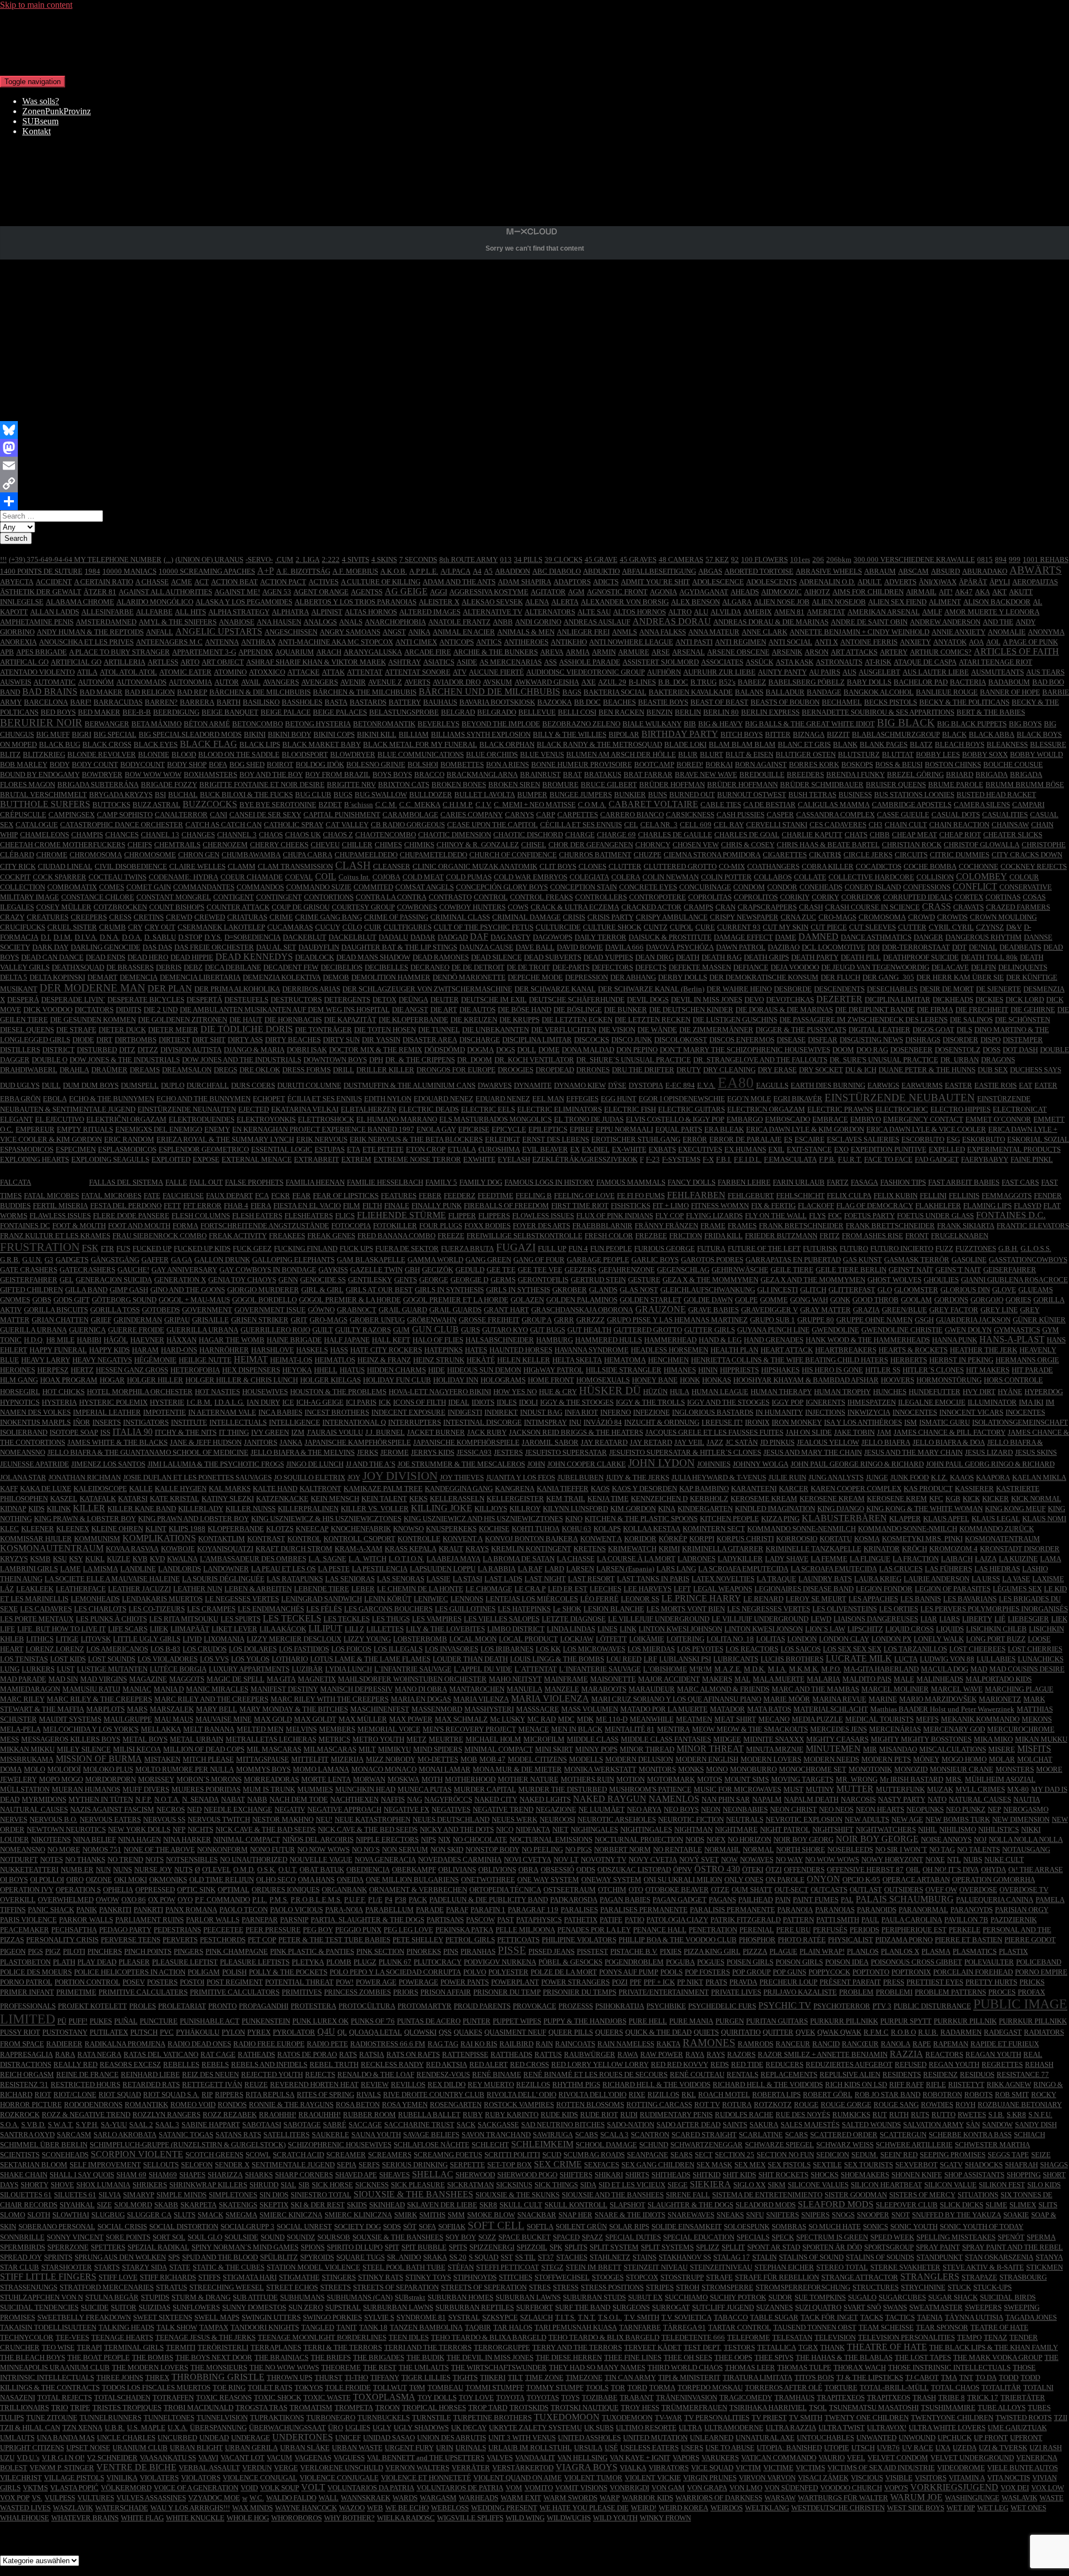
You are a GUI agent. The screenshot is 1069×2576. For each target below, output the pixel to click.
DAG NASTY (511, 937)
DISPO (990, 1040)
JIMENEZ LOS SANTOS (108, 1464)
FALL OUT (206, 1182)
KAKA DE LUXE (46, 1489)
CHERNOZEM (225, 845)
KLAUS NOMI (1044, 1519)
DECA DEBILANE (233, 967)
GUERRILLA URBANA (202, 1330)
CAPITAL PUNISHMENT (342, 815)
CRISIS (574, 917)
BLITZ (10, 754)
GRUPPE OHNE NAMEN (874, 1320)
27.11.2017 (30, 188)
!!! (3, 559)
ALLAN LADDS (55, 612)
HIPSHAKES (780, 1370)
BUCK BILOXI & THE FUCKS (246, 795)
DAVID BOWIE (580, 947)
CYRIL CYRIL (951, 927)
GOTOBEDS (161, 1310)
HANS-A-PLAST (1012, 1339)
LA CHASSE (576, 1559)
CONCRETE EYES (648, 887)
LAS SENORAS (401, 1579)
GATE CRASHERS (29, 1270)
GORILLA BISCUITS (56, 1310)
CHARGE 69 (616, 835)
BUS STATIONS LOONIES (914, 795)
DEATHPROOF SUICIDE (921, 957)
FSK (90, 1248)
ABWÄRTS (1036, 570)
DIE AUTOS (477, 1010)
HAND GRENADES (774, 1340)
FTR (107, 1248)
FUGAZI (516, 1247)
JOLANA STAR (23, 1477)
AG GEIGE (406, 591)
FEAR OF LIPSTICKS (346, 1196)
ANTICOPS (457, 642)
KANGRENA (515, 1489)
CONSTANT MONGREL (174, 897)
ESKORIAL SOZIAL (1038, 1139)
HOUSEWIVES (265, 1392)
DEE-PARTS (571, 967)
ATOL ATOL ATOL (128, 672)
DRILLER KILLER (385, 1070)
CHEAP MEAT (914, 835)
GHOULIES (941, 1280)
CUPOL (681, 927)
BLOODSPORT (305, 754)
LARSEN (580, 1569)
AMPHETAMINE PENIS (37, 622)
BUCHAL (183, 795)
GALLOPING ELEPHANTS (293, 1260)
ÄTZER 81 (100, 592)
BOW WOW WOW (153, 774)
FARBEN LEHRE (744, 1182)
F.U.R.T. (850, 1159)
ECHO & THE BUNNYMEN (112, 1099)
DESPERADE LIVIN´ (73, 999)
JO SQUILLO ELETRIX (310, 1477)
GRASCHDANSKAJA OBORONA (582, 1310)
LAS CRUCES (901, 1569)
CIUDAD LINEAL (65, 866)
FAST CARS (1020, 1182)
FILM (352, 1206)
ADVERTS (900, 582)
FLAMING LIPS (987, 1206)
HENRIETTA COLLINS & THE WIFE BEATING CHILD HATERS (790, 1360)
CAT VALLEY (347, 825)
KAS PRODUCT (928, 1489)
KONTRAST (266, 1539)
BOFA (218, 764)
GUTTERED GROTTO (648, 1330)
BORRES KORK (814, 764)
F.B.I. (724, 1159)
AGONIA (663, 592)
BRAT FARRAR (648, 774)
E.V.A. (706, 1085)
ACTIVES (323, 582)
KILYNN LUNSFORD (575, 1509)
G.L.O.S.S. (1036, 1248)
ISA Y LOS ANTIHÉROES (863, 1422)
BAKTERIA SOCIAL (615, 692)
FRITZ (830, 1236)
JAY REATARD (604, 1442)
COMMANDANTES (204, 887)
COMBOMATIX (72, 887)
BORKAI (719, 764)
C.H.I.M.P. (458, 805)
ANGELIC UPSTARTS (219, 631)
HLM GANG (19, 1380)
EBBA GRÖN (20, 1099)
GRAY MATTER (825, 1310)
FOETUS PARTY (869, 1216)
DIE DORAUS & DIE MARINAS (784, 1010)
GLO (885, 1290)
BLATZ (921, 744)
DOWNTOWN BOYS (335, 1060)
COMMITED (373, 887)
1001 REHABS (1046, 559)
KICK (971, 1499)
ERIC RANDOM (129, 1139)
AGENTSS (367, 592)
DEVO (754, 999)
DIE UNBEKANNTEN (496, 1030)
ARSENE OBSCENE (738, 652)
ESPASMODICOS (27, 1149)
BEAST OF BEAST (719, 702)
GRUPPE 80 (816, 1320)
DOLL (527, 1050)
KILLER (89, 1508)
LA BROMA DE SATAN (519, 1559)
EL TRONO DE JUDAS (589, 1119)
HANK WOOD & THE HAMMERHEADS (868, 1340)
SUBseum (40, 121)
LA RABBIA (497, 1569)
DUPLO (173, 1085)
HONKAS (717, 1380)
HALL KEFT (391, 1340)
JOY (354, 1477)
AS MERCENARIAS (511, 662)
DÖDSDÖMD (445, 1050)
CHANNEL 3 (237, 835)
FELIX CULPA (849, 1196)
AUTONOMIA (190, 682)
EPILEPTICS (548, 1129)
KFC (936, 1499)
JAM (884, 1432)
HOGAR (112, 1380)
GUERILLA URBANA (33, 1330)
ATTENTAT (365, 672)
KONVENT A (463, 1539)
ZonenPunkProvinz (57, 111)
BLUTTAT (898, 754)
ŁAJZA (986, 1559)
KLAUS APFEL (946, 1519)
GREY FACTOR (954, 1310)
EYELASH (514, 1159)
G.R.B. (10, 1260)
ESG (953, 1139)
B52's (727, 682)
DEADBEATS (1020, 947)
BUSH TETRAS (812, 795)
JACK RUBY (487, 1432)
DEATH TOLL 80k (989, 957)
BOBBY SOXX (985, 754)
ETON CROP (426, 1149)
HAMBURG (555, 1340)
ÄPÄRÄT (973, 582)
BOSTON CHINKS (953, 764)
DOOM (843, 1050)
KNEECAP (312, 1529)
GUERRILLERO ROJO (275, 1330)
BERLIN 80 (721, 712)
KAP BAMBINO (704, 1489)
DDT (959, 947)
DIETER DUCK (122, 1030)
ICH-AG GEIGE (320, 1402)
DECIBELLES (386, 967)
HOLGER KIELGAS (330, 1380)
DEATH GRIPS (766, 957)
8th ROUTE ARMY (469, 559)
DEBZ (193, 967)
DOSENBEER (911, 1050)
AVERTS (417, 682)
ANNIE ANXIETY (958, 632)
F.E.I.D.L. (748, 1159)
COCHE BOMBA (930, 866)
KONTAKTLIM (222, 1539)
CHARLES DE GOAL (747, 835)
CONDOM (749, 887)
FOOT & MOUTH (79, 1226)
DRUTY (689, 1070)
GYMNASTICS (1017, 1330)
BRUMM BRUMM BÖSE (1025, 784)
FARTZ (838, 1182)
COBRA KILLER (828, 866)
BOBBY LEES (938, 754)
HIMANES (680, 1370)
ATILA (87, 672)
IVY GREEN (270, 1432)
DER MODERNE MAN (92, 988)
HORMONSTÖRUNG (949, 1380)
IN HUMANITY (779, 1412)
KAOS (600, 1489)
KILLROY (525, 1509)
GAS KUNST (862, 1260)
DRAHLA (74, 1070)
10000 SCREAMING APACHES (207, 571)
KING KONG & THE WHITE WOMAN (925, 1509)
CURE (705, 927)
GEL (67, 1280)
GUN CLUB (435, 1329)
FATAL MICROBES (111, 1196)
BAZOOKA (555, 702)
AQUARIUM (295, 652)
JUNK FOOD (909, 1477)
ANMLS (624, 632)
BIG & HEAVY (720, 724)
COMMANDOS (260, 887)
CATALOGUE (37, 825)
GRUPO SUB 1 (773, 1320)
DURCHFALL (208, 1085)
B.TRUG (703, 682)
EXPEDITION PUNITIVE (889, 1149)
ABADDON (513, 571)
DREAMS (145, 1070)
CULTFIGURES (408, 927)
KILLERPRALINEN (308, 1509)
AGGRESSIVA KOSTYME (489, 592)
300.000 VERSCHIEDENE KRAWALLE (914, 559)
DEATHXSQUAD (78, 967)
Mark (124, 212)
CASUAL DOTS (956, 815)
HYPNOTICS (20, 1402)
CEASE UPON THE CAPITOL (492, 825)
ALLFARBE (154, 612)
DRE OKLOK (260, 1070)
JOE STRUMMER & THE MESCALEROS (461, 1464)
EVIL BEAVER (545, 1149)
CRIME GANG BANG (328, 917)
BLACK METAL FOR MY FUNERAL (420, 744)
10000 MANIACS (129, 571)
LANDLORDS (180, 1569)
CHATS (856, 835)
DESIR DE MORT (947, 989)
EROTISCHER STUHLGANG (636, 1139)
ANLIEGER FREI (583, 632)
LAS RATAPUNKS (295, 1579)
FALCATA (16, 1182)
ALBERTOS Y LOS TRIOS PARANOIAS (355, 602)
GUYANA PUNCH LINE (773, 1330)
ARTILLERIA (124, 662)
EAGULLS (772, 1085)
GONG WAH (809, 1300)
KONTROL (304, 1539)
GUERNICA (87, 1330)
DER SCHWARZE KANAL (555, 989)
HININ (708, 1370)
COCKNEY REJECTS (1034, 866)
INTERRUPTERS (415, 1422)
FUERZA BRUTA (467, 1248)
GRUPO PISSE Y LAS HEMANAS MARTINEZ (677, 1320)
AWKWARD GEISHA (547, 682)
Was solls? (41, 101)
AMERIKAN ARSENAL (884, 612)
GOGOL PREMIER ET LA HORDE (456, 1300)
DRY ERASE (777, 1070)
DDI (874, 947)
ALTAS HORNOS (371, 612)
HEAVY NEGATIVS (102, 1360)
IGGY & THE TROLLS (650, 1402)
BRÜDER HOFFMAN (672, 784)
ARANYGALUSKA (373, 652)
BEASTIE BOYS (663, 702)
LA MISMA (100, 1569)
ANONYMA (1046, 632)
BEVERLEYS (438, 724)
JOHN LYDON (661, 1463)
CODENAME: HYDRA (183, 877)
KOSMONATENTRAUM (1002, 1539)
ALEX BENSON (695, 602)
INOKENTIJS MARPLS (35, 1422)
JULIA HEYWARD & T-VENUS (719, 1477)
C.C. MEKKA (420, 805)
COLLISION (935, 877)
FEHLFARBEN (696, 1195)
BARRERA (197, 702)
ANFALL (160, 632)
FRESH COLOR (609, 1236)
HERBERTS (909, 1360)
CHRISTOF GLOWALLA (982, 845)
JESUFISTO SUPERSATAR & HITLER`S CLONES (685, 1452)
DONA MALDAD (588, 1050)
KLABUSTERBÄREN (844, 1518)
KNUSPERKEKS (451, 1529)
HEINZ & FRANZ (384, 1360)
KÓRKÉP (673, 1539)
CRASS (936, 906)
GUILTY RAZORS (363, 1330)
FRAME (713, 1226)
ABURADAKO (985, 571)
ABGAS (710, 571)
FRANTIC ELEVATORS (1033, 1226)
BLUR (688, 754)
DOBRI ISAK (307, 1050)
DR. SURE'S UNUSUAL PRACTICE (884, 1060)
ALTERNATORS (550, 612)
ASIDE (467, 662)
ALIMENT (945, 602)
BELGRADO (497, 712)
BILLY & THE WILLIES (570, 734)
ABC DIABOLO (556, 571)
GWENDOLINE (835, 1330)
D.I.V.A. (86, 937)
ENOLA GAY (436, 1129)
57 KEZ (717, 559)
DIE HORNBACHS (293, 1020)
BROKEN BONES (459, 784)
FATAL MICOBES (52, 1196)
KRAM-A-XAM (359, 1549)
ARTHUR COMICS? (941, 652)
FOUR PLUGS (441, 1226)
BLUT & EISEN (749, 754)
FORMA (185, 1226)
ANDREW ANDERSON (945, 622)
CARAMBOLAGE (410, 815)
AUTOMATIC (55, 682)
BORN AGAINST (761, 764)
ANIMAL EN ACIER (464, 632)
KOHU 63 (577, 1529)
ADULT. (870, 582)
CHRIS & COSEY (748, 845)
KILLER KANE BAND (142, 1509)
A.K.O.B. (394, 571)
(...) (168, 559)
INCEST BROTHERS (337, 1412)
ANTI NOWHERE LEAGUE (631, 642)
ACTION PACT (283, 582)
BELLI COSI (577, 712)
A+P (266, 571)
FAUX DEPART (229, 1196)
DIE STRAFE (76, 1030)
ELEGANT (16, 1119)
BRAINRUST (540, 774)
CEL (631, 825)
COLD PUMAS (469, 877)
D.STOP (190, 937)
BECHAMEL (842, 702)
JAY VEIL (689, 1442)
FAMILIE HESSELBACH (385, 1182)
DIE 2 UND (161, 1010)
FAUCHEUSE (183, 1196)
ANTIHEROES (526, 642)
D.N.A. (110, 937)
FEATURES (399, 1196)
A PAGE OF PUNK (1030, 642)
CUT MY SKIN (786, 927)
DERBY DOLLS (683, 977)
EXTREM (356, 1159)
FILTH (372, 1206)
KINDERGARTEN (705, 1509)
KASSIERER (974, 1489)
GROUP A (537, 1320)
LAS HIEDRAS (997, 1569)
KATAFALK (98, 1499)
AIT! (946, 592)
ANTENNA (222, 642)
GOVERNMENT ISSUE (270, 1310)
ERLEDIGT (502, 1139)
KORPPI (702, 1539)
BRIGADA (992, 774)
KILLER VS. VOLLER (375, 1509)
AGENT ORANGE (321, 592)
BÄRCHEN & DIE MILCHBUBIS (260, 692)
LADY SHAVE (787, 1559)
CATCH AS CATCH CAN (224, 825)
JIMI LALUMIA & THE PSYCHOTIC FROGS (216, 1464)
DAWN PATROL (741, 947)
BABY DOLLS (869, 682)
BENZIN (659, 712)
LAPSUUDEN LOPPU (443, 1569)
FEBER (430, 1196)
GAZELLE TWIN (376, 1270)
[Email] (534, 466)
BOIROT (280, 764)
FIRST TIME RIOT (580, 1206)
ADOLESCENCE (718, 582)
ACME (182, 582)
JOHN (536, 1464)
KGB (953, 1499)
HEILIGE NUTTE (205, 1360)
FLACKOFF (816, 1206)
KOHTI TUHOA (536, 1529)
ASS (550, 662)
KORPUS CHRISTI (745, 1539)
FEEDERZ (460, 1196)
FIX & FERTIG (773, 1206)
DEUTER (445, 999)
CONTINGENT (279, 897)
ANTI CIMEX (416, 642)
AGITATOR (548, 592)
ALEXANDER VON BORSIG (625, 602)
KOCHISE (494, 1529)
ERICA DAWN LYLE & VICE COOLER (926, 1129)
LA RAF (530, 1569)
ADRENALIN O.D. (827, 582)
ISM (911, 1422)
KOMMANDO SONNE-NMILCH (908, 1529)
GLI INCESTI (778, 1290)
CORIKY (825, 897)
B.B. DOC (673, 682)
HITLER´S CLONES (933, 1370)
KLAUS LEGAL (996, 1519)
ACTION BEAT (234, 582)
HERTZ (82, 1370)
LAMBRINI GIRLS (29, 1569)
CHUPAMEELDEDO (366, 855)
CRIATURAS (247, 917)
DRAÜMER (109, 1070)
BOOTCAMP (654, 764)
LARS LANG (676, 1569)
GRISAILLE (210, 1320)
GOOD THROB (876, 1300)
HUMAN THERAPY (781, 1392)
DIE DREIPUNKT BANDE (875, 1010)
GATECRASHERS (87, 1270)
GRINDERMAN (138, 1320)
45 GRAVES (638, 559)
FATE (152, 1196)
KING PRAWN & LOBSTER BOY (85, 1519)
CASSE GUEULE (903, 815)
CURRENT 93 (739, 927)
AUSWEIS (16, 682)
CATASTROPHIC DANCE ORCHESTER (122, 825)
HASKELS (312, 1350)
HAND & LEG (720, 1340)
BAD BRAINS (50, 691)
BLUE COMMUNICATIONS (421, 754)
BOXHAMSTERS (210, 774)
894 (1001, 559)
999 (1015, 559)
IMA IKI (1031, 1402)
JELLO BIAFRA (886, 1442)
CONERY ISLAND (873, 887)
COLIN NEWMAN (671, 877)
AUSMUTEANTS (997, 672)
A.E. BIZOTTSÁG (303, 571)
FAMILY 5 (441, 1182)
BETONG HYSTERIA (318, 724)
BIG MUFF (53, 734)
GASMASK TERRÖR (917, 1260)
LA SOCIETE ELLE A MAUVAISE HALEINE (112, 1579)
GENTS (406, 1280)
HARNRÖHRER (224, 1350)
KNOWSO (408, 1529)
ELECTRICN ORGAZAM (766, 1109)
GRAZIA (866, 1310)
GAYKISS (333, 1270)
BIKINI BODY (290, 734)
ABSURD (945, 571)
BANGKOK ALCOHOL (879, 692)
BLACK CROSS (107, 744)
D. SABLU (160, 937)
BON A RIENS (507, 764)
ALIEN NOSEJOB (839, 602)
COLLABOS (773, 877)
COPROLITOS (756, 897)
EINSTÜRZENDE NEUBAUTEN (900, 1098)
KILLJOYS (491, 1509)
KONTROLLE (419, 1539)
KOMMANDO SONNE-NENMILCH (801, 1529)
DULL (51, 1085)
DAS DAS (157, 947)
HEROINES (18, 1370)
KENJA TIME (608, 1499)
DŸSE (617, 1085)
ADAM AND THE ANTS (459, 582)
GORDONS (951, 1300)
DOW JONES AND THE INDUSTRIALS (242, 1060)
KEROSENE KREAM (832, 1499)
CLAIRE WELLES (197, 866)
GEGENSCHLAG (683, 1270)
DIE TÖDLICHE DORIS (247, 1029)
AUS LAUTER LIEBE (936, 672)
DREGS (225, 1070)
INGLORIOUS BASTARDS (713, 1412)
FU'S (123, 1248)
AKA (982, 592)
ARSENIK (787, 652)
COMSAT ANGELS (425, 887)
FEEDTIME (496, 1196)
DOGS (506, 1050)
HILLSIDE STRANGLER (624, 1370)
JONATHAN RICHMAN (85, 1477)
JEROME (394, 1452)
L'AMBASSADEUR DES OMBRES (253, 1559)
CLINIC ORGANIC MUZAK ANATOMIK (475, 866)
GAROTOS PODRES (712, 1260)
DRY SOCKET (821, 1070)
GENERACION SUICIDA (114, 1280)
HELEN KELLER (524, 1360)
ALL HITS (190, 612)
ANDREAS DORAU (672, 621)
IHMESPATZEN (872, 1402)
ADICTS (606, 582)
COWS (518, 907)
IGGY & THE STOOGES (577, 1402)
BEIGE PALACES (340, 712)
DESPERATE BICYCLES (146, 999)
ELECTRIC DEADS (429, 1109)
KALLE (141, 1489)
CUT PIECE (829, 927)
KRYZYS (14, 1559)
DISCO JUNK (632, 1040)
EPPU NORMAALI (624, 1129)
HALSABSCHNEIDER (500, 1340)
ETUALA (462, 1149)
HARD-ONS (179, 1350)
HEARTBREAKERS (846, 1350)
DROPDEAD (555, 1070)
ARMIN (604, 652)
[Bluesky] (534, 430)
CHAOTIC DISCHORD (528, 835)
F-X (708, 1159)
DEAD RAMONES (441, 957)
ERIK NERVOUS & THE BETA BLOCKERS (416, 1139)
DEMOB (336, 977)
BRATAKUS (603, 774)
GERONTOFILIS (543, 1280)
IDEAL (459, 1402)
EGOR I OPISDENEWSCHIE (682, 1099)
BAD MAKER (101, 692)
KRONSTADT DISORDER (1020, 1549)
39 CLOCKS (563, 559)
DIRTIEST (174, 1040)
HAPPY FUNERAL (58, 1350)
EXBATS (662, 1149)
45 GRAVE (601, 559)
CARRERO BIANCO (632, 815)
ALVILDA (726, 612)
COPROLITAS (710, 897)
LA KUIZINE (1018, 1559)
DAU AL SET (276, 947)
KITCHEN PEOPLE (729, 1519)
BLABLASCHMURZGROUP (896, 734)
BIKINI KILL (377, 734)
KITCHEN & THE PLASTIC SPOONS (641, 1519)
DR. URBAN (960, 1060)
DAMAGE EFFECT (743, 937)
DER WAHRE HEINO (739, 989)
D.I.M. (63, 937)
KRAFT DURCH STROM (294, 1549)
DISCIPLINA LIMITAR (537, 1040)
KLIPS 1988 (187, 1529)
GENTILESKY (370, 1280)
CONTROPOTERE (658, 897)
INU (575, 1422)
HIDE (437, 1370)
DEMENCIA (139, 977)
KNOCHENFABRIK (361, 1529)
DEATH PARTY (815, 957)
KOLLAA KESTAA (652, 1529)
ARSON (817, 652)
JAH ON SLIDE (809, 1432)
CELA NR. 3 (659, 825)
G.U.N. (32, 1260)
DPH (376, 1060)
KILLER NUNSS (251, 1509)
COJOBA (386, 877)
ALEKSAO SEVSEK (492, 602)
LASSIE (438, 1579)
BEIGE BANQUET (230, 712)
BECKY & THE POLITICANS (964, 702)
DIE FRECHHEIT (982, 1010)
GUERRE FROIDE (136, 1330)
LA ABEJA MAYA (453, 1559)
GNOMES (15, 1300)
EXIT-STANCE (809, 1149)
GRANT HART (506, 1310)
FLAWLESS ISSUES (60, 1216)
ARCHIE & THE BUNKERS (496, 652)
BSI (160, 795)
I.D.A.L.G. (229, 1402)
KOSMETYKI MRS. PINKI (922, 1539)
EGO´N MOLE (749, 1099)
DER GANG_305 (888, 977)
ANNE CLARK (764, 632)
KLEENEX (73, 1529)
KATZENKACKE (282, 1499)
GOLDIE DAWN (708, 1300)
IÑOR (82, 1422)
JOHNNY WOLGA (761, 1464)
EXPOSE (206, 1159)
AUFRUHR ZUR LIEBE (719, 672)
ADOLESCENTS (771, 582)
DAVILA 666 (624, 947)
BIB (690, 724)
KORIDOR (640, 1539)
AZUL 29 (612, 682)
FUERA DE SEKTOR (407, 1248)
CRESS (120, 917)
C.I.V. (484, 805)
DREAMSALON (187, 1070)
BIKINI (255, 734)
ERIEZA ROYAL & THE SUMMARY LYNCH (225, 1139)
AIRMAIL (921, 592)
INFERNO (616, 1412)
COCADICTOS (879, 866)
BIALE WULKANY (652, 724)
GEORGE (434, 1280)
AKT (999, 592)
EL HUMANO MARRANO (397, 1119)
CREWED (210, 917)
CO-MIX (732, 866)
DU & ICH (861, 1070)
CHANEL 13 (160, 835)
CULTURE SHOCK (612, 927)
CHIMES (388, 845)
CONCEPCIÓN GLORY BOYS (502, 887)
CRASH (811, 907)
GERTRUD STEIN (598, 1280)
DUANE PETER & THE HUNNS (927, 1070)
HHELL (326, 1370)
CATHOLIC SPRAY (294, 825)
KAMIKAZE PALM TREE (383, 1489)
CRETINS (149, 917)
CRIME (281, 917)
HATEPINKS (443, 1350)
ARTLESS (163, 662)
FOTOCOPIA (351, 1226)
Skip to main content (36, 5)
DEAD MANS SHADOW (373, 957)
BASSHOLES (302, 702)
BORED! (690, 764)
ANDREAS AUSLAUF (597, 622)
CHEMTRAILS (177, 845)
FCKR (281, 1196)
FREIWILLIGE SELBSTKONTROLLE (524, 1236)
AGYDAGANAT (704, 592)
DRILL (344, 1070)
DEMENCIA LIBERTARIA (200, 977)
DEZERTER (839, 999)
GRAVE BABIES (714, 1310)
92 (735, 559)
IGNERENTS (825, 1402)
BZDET (330, 805)
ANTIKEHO (569, 642)
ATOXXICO (267, 672)
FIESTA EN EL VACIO (307, 1206)
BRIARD (960, 774)
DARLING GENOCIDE (106, 947)
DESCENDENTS (839, 989)
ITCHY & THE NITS (186, 1432)
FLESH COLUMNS (201, 1216)
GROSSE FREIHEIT (489, 1320)
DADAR (423, 937)
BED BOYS (58, 712)
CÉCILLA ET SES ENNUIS (581, 825)
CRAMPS (698, 907)
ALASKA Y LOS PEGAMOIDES (244, 602)
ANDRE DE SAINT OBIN (869, 622)
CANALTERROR (181, 815)
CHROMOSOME (150, 855)
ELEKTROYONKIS (266, 1119)
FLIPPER (462, 1216)
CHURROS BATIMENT (595, 855)
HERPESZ (53, 1370)
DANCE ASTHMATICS (876, 937)
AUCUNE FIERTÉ (496, 672)
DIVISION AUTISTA (191, 1050)
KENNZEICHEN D (659, 1499)
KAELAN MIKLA (1039, 1477)
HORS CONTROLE (1013, 1380)
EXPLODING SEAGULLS (110, 1159)
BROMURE (560, 784)
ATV (460, 672)
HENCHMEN (668, 1360)
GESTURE (644, 1280)
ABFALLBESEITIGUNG (659, 571)
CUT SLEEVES (872, 927)
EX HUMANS (745, 1149)
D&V (1014, 927)
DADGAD (453, 937)
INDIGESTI (465, 1412)
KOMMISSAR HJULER (36, 1539)
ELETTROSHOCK (326, 1119)
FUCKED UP (152, 1248)
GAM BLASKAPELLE (371, 1260)
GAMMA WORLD (435, 1260)
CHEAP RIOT (960, 835)
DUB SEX (993, 1070)
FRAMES (742, 1226)
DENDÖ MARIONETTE (469, 977)
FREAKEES (287, 1236)
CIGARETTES (785, 855)
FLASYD (1028, 1206)
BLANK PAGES (884, 744)
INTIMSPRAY (545, 1422)
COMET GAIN (149, 887)
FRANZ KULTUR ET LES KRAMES (55, 1236)
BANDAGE (824, 692)
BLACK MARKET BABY (322, 744)
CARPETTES (578, 815)
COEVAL (299, 877)
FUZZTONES (976, 1248)
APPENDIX (256, 652)
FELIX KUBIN (896, 1196)
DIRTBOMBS (136, 1040)
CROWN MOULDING (1003, 917)
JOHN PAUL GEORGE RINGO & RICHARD (857, 1464)
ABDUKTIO (601, 571)
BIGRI (82, 734)
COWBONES (417, 907)
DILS (964, 1030)
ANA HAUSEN (279, 622)
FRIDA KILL (724, 1236)
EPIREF (582, 1129)
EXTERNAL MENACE (257, 1159)
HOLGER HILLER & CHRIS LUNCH (242, 1380)
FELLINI (933, 1196)
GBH (412, 1270)
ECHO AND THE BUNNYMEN (203, 1099)
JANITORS (261, 1442)
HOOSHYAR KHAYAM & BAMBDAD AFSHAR (806, 1380)
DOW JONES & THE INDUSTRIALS (125, 1060)
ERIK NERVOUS (322, 1139)
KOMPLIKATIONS (159, 1538)
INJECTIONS (825, 1412)
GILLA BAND (86, 1290)
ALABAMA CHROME (80, 602)
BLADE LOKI (685, 744)
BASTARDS (368, 702)
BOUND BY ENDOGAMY (40, 774)
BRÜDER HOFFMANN (742, 784)
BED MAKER (99, 712)
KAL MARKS (230, 1489)
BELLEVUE (537, 712)
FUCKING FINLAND (306, 1248)
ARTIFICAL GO (24, 662)
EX (575, 1149)
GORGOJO (987, 1300)
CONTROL (491, 897)
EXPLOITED (171, 1159)
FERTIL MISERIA (60, 1206)
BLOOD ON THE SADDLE (239, 754)
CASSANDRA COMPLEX (835, 815)
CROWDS (952, 917)
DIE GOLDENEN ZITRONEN (183, 1020)
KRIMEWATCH (632, 1549)
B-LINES (642, 682)
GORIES (1018, 1300)
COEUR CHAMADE (252, 877)
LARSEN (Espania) (625, 1569)
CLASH (353, 865)
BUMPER (532, 795)
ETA (354, 1149)
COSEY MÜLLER (64, 907)
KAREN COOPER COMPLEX (856, 1489)
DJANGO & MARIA (254, 1050)
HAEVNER (147, 1340)
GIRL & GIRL (322, 1290)
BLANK (845, 744)
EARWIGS (883, 1085)
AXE (589, 682)
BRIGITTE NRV (351, 784)
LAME (70, 1569)
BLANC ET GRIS (804, 744)
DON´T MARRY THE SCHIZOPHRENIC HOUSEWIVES (745, 1050)
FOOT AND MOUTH (139, 1226)
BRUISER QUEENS (896, 784)
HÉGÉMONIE (155, 1360)
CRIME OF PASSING (396, 917)
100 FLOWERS (764, 559)
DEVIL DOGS (648, 999)
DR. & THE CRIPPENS (420, 1060)
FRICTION (686, 1236)
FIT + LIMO (671, 1206)
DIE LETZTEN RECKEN (653, 1020)
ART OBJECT (223, 662)
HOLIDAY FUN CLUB (397, 1380)
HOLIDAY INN (456, 1380)
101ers (800, 559)
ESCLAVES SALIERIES (863, 1139)
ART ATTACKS (854, 652)
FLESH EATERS (257, 1216)
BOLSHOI (423, 764)
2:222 (331, 559)
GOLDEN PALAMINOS (582, 1300)
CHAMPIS (87, 835)
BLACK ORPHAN (507, 744)
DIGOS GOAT (933, 1030)
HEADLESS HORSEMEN (670, 1350)
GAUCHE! (133, 1270)
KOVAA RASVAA (132, 1549)
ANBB (503, 622)
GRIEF (101, 1320)
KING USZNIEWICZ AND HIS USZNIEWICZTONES (483, 1519)
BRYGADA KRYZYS (121, 795)
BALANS (749, 692)
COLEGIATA (589, 877)
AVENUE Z (385, 682)
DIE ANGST (410, 1010)
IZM (298, 1432)
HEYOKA (297, 1370)
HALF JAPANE (347, 1340)
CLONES (592, 866)
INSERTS (107, 1422)
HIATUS (352, 1370)
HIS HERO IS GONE (832, 1370)
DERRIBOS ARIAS (311, 989)
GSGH (924, 1320)
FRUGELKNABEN (960, 1236)
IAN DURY (263, 1402)
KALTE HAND (275, 1489)
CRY (135, 927)
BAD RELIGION (150, 692)
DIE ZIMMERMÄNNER (716, 1030)
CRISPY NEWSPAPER (744, 917)
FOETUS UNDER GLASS (935, 1216)
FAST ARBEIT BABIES (964, 1182)
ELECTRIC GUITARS (692, 1109)
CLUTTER (625, 866)
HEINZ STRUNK (439, 1360)
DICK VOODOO (48, 1010)
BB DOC (587, 702)
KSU (60, 1559)
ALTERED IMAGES (430, 612)
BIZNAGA (809, 734)
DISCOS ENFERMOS (742, 1040)
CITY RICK (18, 866)
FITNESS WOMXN (720, 1206)
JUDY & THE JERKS (638, 1477)
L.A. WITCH (367, 1559)
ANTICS (489, 642)
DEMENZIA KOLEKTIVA (282, 977)
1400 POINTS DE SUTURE (41, 571)
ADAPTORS (572, 582)
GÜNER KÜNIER (1039, 1320)
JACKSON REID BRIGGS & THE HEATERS (576, 1432)
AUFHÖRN (664, 672)
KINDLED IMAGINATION (775, 1509)
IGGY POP (788, 1402)
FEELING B (534, 1196)
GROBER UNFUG (377, 1320)
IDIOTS (483, 1402)
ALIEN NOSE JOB (782, 602)
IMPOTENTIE (165, 1412)
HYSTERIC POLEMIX (113, 1402)
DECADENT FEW (291, 967)
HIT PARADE (1032, 1370)
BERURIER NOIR (41, 723)
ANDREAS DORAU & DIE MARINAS (771, 622)
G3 (49, 1260)
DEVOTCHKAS (790, 999)
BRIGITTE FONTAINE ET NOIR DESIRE (262, 784)
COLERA (626, 877)
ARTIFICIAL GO (76, 662)
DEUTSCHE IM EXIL (494, 999)
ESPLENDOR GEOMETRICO (204, 1149)
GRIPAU (177, 1320)
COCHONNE (979, 866)
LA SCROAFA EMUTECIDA (834, 1569)
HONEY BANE (655, 1380)
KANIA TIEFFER (563, 1489)
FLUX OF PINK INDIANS (615, 1216)
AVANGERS (281, 682)
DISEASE (791, 1040)
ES (788, 1139)
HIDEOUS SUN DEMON (484, 1370)
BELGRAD (458, 712)
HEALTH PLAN (734, 1350)
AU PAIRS (825, 672)
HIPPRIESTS (739, 1370)
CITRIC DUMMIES (960, 855)
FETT (172, 1206)
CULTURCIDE (558, 927)
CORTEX (969, 897)
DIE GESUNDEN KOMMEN (93, 1020)
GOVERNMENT (207, 1310)
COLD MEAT (423, 877)
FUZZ (944, 1248)
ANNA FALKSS (663, 632)
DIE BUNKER (626, 1010)
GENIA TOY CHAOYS (242, 1280)
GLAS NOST (639, 1290)
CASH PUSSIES (741, 815)
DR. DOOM (475, 1060)
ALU (701, 612)
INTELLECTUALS (238, 1422)
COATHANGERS (773, 866)
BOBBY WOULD (1036, 754)
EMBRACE (830, 1119)
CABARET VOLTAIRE (653, 804)
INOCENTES (1025, 1412)
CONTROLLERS (601, 897)
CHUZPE (648, 855)
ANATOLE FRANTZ (459, 622)
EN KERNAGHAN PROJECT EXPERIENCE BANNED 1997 (323, 1129)
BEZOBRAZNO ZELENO (581, 724)
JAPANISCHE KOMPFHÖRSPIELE (466, 1442)
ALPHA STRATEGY (239, 612)
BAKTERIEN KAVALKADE (691, 692)
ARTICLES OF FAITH (1016, 651)
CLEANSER (392, 866)
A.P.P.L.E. (424, 571)
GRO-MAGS (328, 1320)
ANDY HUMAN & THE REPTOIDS (90, 632)
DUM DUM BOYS (91, 1085)
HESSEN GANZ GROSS (132, 1370)
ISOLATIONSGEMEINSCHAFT (1020, 1422)
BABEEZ (752, 682)
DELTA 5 (14, 977)
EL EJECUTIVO (60, 1119)
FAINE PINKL (1032, 1159)
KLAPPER (905, 1519)
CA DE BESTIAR (769, 805)
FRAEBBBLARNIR (602, 1226)
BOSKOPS (857, 764)
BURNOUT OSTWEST (752, 795)
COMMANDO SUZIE (319, 887)
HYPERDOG (1044, 1392)
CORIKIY (795, 897)
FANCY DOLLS (692, 1182)
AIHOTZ (817, 592)
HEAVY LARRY (46, 1360)
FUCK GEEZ (252, 1248)
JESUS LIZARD (989, 1452)
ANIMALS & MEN (526, 632)
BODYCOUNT (143, 764)
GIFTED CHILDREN (31, 1290)
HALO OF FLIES (438, 1340)
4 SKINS (384, 559)
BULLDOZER (431, 795)
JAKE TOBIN (854, 1432)
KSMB (40, 1559)
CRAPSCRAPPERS (767, 907)
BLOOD (184, 754)
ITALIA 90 (133, 1432)
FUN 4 (578, 1248)
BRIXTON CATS (404, 784)
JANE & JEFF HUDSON (206, 1442)
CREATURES (48, 917)
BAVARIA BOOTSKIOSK (497, 702)
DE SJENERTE (999, 989)
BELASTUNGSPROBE (404, 712)
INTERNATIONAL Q (354, 1422)
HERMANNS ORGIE (1027, 1360)
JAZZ (715, 1442)
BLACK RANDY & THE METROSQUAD (599, 744)
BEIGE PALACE (286, 712)
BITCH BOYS (742, 734)
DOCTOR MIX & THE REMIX (376, 1050)
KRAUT (451, 1549)
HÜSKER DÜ (610, 1390)
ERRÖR (695, 1139)
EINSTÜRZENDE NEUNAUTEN (187, 1109)
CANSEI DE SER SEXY (265, 815)
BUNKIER (630, 795)
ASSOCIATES (722, 662)
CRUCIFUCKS (23, 927)
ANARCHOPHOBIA (395, 622)
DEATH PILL (861, 957)
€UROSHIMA (499, 1149)
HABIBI (89, 1340)
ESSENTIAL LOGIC (282, 1149)
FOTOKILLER (395, 1226)
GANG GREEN (488, 1260)
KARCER (794, 1489)
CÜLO (352, 927)
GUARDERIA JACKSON (973, 1320)
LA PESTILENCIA (380, 1569)
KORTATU (836, 1539)
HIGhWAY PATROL (553, 1370)
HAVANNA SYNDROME (592, 1350)
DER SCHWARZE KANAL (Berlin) (651, 989)
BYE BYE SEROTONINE (278, 805)
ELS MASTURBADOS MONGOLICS (496, 1119)
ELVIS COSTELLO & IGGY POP (675, 1119)
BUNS (658, 795)
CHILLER (357, 845)
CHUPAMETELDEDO (433, 855)
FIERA (261, 1206)
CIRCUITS (911, 855)
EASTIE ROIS (996, 1085)
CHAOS (271, 835)
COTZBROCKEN (120, 907)
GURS (470, 1330)
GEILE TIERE (792, 1270)
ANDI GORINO (538, 622)
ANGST (394, 632)
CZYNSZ (990, 927)
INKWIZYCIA (869, 1412)
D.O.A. (132, 937)
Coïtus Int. (354, 877)
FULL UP (552, 1248)
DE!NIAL (983, 947)
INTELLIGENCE (295, 1422)
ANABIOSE (237, 622)
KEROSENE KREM (897, 1499)
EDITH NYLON (388, 1099)
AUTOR (227, 682)
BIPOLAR (624, 734)
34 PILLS (528, 559)
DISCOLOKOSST (681, 1040)
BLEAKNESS (1007, 744)
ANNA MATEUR (714, 632)
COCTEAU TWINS (117, 877)
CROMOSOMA (882, 917)
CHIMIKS (419, 845)
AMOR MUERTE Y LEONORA (992, 612)
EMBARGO (745, 1119)
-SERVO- (259, 559)
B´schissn (359, 805)
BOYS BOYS (392, 774)
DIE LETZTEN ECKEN (577, 1020)
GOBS (42, 1300)
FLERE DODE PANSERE (131, 1216)
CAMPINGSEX (72, 815)
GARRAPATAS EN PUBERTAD (793, 1260)
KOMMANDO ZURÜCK (997, 1529)
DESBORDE (793, 989)
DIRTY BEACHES (293, 1040)
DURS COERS (253, 1085)
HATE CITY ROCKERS (386, 1350)
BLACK (954, 734)
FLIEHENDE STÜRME (401, 1215)
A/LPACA (455, 571)
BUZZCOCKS (210, 804)
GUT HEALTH (589, 1330)
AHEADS (745, 592)
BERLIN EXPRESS (770, 712)
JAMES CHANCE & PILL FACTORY (950, 1432)
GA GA (182, 1260)
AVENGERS (320, 682)
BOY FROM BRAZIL (338, 774)
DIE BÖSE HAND (524, 1010)
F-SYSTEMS (681, 1159)
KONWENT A (601, 1539)
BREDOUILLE (762, 774)
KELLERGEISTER (515, 1499)
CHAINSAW (1010, 825)
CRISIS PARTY (610, 917)
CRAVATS (969, 907)
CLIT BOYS (558, 866)
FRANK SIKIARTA (966, 1226)
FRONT (917, 1236)
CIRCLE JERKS (868, 855)
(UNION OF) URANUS (209, 559)
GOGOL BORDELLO (264, 1300)
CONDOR (782, 887)
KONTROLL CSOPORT (359, 1539)
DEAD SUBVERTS (553, 957)
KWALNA (182, 1559)
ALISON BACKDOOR (997, 602)
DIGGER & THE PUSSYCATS (801, 1030)
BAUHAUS (440, 702)
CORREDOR (861, 897)
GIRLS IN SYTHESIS (518, 1290)
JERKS (367, 1452)
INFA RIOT (581, 1412)
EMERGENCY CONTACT (923, 1119)
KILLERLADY (201, 1509)
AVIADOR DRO (457, 682)
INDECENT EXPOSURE (408, 1412)
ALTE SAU (594, 612)
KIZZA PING (780, 1519)
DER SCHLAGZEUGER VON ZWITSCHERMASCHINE (427, 989)
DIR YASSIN (381, 1040)
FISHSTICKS (631, 1206)
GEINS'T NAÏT (911, 1270)
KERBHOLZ (709, 1499)
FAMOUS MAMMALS (631, 1182)
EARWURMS (922, 1085)
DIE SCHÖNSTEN (1023, 1020)
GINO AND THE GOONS (188, 1290)
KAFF (9, 1489)
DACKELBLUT (352, 937)
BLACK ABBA (992, 734)
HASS (339, 1350)
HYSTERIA (59, 1402)
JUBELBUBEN (580, 1477)
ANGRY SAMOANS (350, 632)
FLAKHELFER (938, 1206)
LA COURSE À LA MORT (636, 1559)
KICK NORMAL (1036, 1499)
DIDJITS (129, 1010)
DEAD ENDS (106, 957)
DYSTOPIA (646, 1085)
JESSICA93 (474, 1452)
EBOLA (55, 1099)
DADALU (393, 937)
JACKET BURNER (436, 1432)
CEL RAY (729, 825)
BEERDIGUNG (176, 712)
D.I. (46, 937)
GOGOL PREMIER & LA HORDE (350, 1300)
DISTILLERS (20, 1050)
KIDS (36, 1509)
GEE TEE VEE (540, 1270)
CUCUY (328, 927)
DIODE (83, 1040)
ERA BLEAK (724, 1129)
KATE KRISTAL (175, 1499)
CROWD (921, 917)
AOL (993, 642)
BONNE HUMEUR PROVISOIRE (582, 764)
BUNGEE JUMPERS (581, 795)
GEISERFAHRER (1010, 1270)
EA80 (736, 1083)
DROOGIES (516, 1070)
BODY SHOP (187, 764)
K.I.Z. (939, 1477)
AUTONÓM (96, 682)
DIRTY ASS (245, 1040)
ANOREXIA (18, 642)
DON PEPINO (637, 1050)
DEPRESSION (587, 977)
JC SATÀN (742, 1442)
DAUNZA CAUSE (486, 947)
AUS (849, 672)
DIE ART (444, 1010)
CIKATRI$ (825, 855)
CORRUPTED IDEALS (918, 897)
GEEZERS (580, 1270)
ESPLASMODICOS (127, 1149)
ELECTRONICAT (1020, 1109)
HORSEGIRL (20, 1392)
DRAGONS (998, 1060)
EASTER (958, 1085)
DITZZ (148, 1050)
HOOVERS (898, 1380)
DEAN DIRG (654, 957)
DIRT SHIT (209, 1040)
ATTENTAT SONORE (418, 672)
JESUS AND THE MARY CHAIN (913, 1452)
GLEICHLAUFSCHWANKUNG (708, 1290)
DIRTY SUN (341, 1040)
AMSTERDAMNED (106, 622)
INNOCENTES (915, 1412)
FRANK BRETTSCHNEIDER (890, 1226)
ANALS (351, 622)
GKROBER (570, 1290)
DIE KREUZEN (474, 1020)
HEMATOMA (625, 1360)
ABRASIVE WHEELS (829, 571)
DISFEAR (823, 1040)
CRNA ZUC (798, 917)
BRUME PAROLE (956, 784)
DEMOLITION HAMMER (391, 977)
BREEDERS (805, 774)
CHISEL (534, 845)
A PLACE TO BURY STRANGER (119, 652)
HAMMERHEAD (670, 1340)
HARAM (145, 1350)
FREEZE (451, 1236)
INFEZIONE (651, 1412)
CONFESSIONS (927, 887)
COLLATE (810, 877)
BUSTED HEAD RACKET (996, 795)
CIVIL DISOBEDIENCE (131, 866)
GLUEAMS (1036, 1290)
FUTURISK (820, 1248)
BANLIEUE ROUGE (947, 692)
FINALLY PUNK (437, 1206)
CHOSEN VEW (696, 845)
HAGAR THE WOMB (232, 1340)
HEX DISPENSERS (251, 1370)
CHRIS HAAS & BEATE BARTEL (828, 845)
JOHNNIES (714, 1464)
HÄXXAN (182, 1340)
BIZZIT (838, 734)
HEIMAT (251, 1359)
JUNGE (877, 1477)
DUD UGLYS (20, 1085)
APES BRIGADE (41, 652)
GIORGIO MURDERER (263, 1290)
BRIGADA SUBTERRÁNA (98, 784)
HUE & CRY (558, 1392)
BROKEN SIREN (514, 784)
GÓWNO (321, 1310)
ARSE (661, 652)
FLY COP (670, 1216)
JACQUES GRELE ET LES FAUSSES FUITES (714, 1432)
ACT (202, 582)
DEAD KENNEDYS (254, 957)
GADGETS (72, 1260)
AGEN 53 (277, 592)
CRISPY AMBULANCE (672, 917)
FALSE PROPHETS (254, 1182)
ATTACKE (303, 672)
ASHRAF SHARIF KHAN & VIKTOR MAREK (316, 662)
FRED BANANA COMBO (396, 1236)
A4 (477, 571)
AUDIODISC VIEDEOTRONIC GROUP (585, 672)
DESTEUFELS (246, 999)
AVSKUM (497, 682)
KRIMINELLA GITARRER (723, 1549)
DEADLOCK (315, 957)
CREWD (179, 917)
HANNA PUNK (955, 1340)
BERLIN (688, 712)
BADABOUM (1009, 682)
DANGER (928, 937)
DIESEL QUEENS (27, 1030)
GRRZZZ (590, 1320)
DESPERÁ (23, 999)
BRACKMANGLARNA (482, 774)
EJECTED (254, 1109)
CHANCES (122, 835)
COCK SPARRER (60, 877)
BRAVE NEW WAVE (706, 774)
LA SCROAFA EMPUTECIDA (743, 1569)
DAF (479, 937)
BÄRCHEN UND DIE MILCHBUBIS (489, 691)
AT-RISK (878, 662)
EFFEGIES (582, 1099)
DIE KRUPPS (519, 1020)
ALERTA (565, 602)
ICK (385, 1402)
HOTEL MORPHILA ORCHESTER (140, 1392)
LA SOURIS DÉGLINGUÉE (223, 1579)
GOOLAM (916, 1300)
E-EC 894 (680, 1085)
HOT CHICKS (63, 1392)
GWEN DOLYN (968, 1330)
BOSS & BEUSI (899, 764)
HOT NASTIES (217, 1392)
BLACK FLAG (209, 744)
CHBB (880, 835)
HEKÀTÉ (481, 1360)
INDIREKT (501, 1412)
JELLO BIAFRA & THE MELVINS (303, 1452)
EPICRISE (474, 1129)
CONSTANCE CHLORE (98, 897)
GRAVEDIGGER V (769, 1310)
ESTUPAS (330, 1149)
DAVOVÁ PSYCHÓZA (680, 947)
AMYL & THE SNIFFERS (178, 622)
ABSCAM (913, 571)
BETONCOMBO (258, 724)
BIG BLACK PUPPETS (972, 724)
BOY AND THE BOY (271, 774)
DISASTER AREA (430, 1040)
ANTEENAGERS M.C (169, 642)
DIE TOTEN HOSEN (385, 1030)
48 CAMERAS (681, 559)
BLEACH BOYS (960, 744)
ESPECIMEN (76, 1149)
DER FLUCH (840, 977)
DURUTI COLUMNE (309, 1085)
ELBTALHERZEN (369, 1109)
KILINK (59, 1509)
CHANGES (198, 835)
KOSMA (867, 1539)
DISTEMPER (1023, 1040)
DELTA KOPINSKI (57, 977)
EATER (1046, 1085)
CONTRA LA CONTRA (391, 897)
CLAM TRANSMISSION (295, 866)
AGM (576, 592)
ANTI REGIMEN (741, 642)
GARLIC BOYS (655, 1260)
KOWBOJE (178, 1549)
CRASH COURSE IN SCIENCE (872, 907)
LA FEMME (829, 1559)
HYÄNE (1010, 1392)
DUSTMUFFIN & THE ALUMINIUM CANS (410, 1085)
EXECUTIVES (700, 1149)
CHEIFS (140, 845)
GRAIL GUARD (403, 1310)
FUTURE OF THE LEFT (764, 1248)
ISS (105, 1432)
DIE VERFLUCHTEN (564, 1030)
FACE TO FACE (888, 1159)
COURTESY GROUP (363, 907)
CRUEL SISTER (72, 927)
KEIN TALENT (384, 1499)
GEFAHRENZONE (627, 1270)
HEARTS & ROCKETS (913, 1350)
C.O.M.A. (592, 805)
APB (7, 652)
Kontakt (36, 131)
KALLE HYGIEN (181, 1489)
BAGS (572, 692)
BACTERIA (968, 682)
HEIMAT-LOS (291, 1360)
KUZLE (119, 1559)
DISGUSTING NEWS (871, 1040)
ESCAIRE (810, 1139)
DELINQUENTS (1023, 967)
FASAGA (864, 1182)
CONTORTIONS (329, 897)
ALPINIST (327, 612)
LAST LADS (503, 1579)
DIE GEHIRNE (1033, 1010)
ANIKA (419, 632)
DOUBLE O (50, 1060)
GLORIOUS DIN (965, 1290)
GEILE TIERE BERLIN (851, 1270)
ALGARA (737, 602)
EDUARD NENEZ (503, 1099)
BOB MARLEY (24, 764)
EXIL (776, 1149)
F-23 (653, 1159)
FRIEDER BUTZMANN (781, 1236)
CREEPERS (89, 917)
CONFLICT (975, 886)
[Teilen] (534, 501)
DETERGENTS (347, 999)
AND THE (998, 622)
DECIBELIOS (342, 967)
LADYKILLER (740, 1559)
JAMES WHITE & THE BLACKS (117, 1442)
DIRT (104, 1040)
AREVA (552, 652)
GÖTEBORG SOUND (124, 1300)
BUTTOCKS (111, 805)
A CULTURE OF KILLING (381, 582)
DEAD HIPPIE (192, 957)
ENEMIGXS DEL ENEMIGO (159, 1129)
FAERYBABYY (985, 1159)
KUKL (95, 1559)
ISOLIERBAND (24, 1432)
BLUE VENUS (542, 754)
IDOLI (528, 1402)
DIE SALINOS (971, 1020)
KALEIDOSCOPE (100, 1489)
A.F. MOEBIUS (355, 571)
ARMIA (578, 652)
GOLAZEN (527, 1300)
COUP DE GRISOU (301, 907)
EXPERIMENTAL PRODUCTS (1014, 1149)
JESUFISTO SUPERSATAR (566, 1452)
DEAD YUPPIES (608, 957)
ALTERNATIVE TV (492, 612)
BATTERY (405, 702)
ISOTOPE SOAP (74, 1432)
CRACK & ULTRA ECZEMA (575, 907)
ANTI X (826, 642)
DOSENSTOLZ (958, 1050)
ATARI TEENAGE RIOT (996, 662)
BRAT (572, 774)
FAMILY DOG (481, 1182)
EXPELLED (947, 1149)
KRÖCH (914, 1549)
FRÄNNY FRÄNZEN (666, 1226)
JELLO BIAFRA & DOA (949, 1442)
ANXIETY (915, 642)
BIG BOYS (1025, 724)
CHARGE (580, 835)
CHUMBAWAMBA (251, 855)
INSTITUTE (189, 1422)
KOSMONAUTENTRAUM (52, 1548)
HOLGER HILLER (155, 1380)
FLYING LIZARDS (714, 1216)
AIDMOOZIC (781, 592)
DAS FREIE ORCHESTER (214, 947)
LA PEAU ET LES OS (283, 1569)
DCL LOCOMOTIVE (833, 947)
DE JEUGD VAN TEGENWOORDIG (875, 967)
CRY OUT (160, 927)
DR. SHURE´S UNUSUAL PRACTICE (634, 1060)
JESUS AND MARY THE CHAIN (813, 1452)
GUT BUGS (548, 1330)
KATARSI (133, 1499)
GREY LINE (999, 1310)
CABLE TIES (721, 805)
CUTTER (912, 927)
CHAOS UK (303, 835)
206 (818, 559)
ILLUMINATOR (992, 1402)
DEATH (688, 957)
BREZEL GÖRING (915, 774)
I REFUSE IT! (722, 1422)
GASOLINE (969, 1260)
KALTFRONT (320, 1489)
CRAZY (12, 917)
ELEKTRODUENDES (202, 1119)
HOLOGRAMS (503, 1380)
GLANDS (603, 1290)
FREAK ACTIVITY (238, 1236)
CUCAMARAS (290, 927)
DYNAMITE (533, 1085)
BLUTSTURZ (859, 754)
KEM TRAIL (566, 1499)
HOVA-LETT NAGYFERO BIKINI (440, 1392)
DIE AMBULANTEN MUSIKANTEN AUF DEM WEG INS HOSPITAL (285, 1010)
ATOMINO (230, 672)
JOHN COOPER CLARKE (587, 1464)
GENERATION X (180, 1280)
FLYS (817, 1216)
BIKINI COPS (334, 734)
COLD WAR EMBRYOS (531, 877)
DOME (549, 1050)
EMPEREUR (35, 1129)
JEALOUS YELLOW (828, 1442)
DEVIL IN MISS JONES (707, 999)
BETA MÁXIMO (156, 724)
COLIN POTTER (726, 877)
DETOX (384, 999)
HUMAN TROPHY (842, 1392)
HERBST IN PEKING (961, 1360)
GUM (401, 1330)
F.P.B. (827, 1159)
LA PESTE (334, 1569)
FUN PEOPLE (611, 1248)
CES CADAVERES (838, 825)
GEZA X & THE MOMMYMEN (710, 1280)
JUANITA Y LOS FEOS (521, 1477)
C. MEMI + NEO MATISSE (535, 805)
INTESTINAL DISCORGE (482, 1422)
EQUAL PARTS (679, 1129)
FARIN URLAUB (799, 1182)
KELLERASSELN (457, 1499)
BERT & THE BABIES (991, 712)
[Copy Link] (534, 483)
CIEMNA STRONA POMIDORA (712, 855)
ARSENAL (688, 652)
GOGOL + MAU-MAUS (194, 1300)
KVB (140, 1559)
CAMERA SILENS (982, 805)
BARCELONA (46, 702)
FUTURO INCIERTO (902, 1248)
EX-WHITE (629, 1149)
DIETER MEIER (173, 1030)
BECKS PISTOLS (891, 702)
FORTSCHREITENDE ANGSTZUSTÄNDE (265, 1226)
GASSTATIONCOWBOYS (1028, 1260)
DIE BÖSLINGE (578, 1010)
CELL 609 (696, 825)
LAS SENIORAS (350, 1579)
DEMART (102, 977)
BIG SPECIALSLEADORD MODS (190, 734)
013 (506, 559)
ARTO (190, 662)
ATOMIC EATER (185, 672)
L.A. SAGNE (327, 1559)
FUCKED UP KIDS (202, 1248)
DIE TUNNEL (439, 1030)
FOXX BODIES (487, 1226)
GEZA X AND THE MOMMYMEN (813, 1280)
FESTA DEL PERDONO (126, 1206)
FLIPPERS (494, 1216)
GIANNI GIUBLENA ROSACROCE (1014, 1280)
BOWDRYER (102, 774)
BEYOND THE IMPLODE (501, 724)
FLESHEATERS (309, 1216)
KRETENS (590, 1549)
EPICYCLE (509, 1129)
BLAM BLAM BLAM (742, 744)
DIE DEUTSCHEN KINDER (691, 1010)
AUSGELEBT (879, 672)
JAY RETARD (651, 1442)
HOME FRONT (551, 1380)
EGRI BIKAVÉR (798, 1099)
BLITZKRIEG (44, 754)
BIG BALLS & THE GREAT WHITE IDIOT (810, 724)
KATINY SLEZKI (228, 1499)
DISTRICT (58, 1050)
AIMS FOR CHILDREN (868, 592)
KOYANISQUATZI (225, 1549)
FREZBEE (651, 1236)
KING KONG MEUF (1015, 1509)
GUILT (323, 1330)
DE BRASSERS (130, 967)
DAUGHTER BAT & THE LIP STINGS (399, 947)
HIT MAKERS (988, 1370)
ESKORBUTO (984, 1139)
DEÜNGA (413, 999)
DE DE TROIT (528, 967)
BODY (60, 764)
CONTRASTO (450, 897)
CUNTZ (656, 927)
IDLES (507, 1402)
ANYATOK (950, 642)
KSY (76, 1559)
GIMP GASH (129, 1290)
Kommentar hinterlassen (178, 212)
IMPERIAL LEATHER (107, 1412)
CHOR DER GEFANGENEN (591, 845)
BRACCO (429, 774)
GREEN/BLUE (904, 1310)
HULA (680, 1392)
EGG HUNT (619, 1099)
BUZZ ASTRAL (156, 805)
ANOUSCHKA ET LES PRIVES (86, 642)
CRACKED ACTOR (651, 907)
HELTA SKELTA (577, 1360)
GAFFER (155, 1260)
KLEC (9, 1529)
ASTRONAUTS (839, 662)
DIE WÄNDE (657, 1030)
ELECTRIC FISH (630, 1109)
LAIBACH (957, 1559)
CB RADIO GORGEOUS (408, 825)
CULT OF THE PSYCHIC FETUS (484, 927)
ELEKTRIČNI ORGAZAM (126, 1119)
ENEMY (217, 1129)
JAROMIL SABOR (550, 1442)
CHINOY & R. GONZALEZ (478, 845)
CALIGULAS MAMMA (834, 805)
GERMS (503, 1280)
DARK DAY (50, 947)
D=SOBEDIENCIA (252, 937)
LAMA (1051, 1559)
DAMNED (818, 937)
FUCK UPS (356, 1248)
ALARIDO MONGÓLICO (155, 602)
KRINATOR (882, 1549)
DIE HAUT (246, 1020)
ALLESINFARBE (107, 612)
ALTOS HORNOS (639, 612)
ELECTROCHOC (902, 1109)
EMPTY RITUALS (85, 1129)
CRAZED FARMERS (1018, 907)
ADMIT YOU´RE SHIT (655, 582)
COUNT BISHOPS (177, 907)
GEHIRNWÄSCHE (740, 1270)
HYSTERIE (167, 1402)
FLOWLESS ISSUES (543, 1216)
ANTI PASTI (694, 642)
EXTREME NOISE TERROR (417, 1159)
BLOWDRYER (353, 754)
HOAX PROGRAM (69, 1380)
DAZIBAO (784, 947)
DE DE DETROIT (478, 967)
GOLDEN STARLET (651, 1300)
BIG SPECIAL (115, 734)
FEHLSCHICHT (800, 1196)
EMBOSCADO (788, 1119)
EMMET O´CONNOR (998, 1119)
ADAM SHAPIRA (524, 582)
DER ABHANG (633, 977)
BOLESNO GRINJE (376, 764)
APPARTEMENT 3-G (204, 652)
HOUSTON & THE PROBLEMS (338, 1392)
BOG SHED (247, 764)
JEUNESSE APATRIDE (35, 1464)
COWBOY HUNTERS (472, 907)
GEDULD (470, 1270)
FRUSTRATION (40, 1247)
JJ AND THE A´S (371, 1464)
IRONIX (757, 1422)
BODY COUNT (95, 764)
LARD (554, 1569)
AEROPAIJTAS (1035, 582)
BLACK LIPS (260, 744)
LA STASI (467, 1579)
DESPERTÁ (204, 999)
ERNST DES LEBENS (556, 1139)
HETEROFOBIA (195, 1370)
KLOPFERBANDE (236, 1529)
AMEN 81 (789, 612)
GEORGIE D (469, 1280)
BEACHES (619, 702)
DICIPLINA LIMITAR (898, 999)
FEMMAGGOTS (1007, 1196)
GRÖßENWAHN (432, 1320)
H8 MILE (60, 1340)
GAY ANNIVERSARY (184, 1270)
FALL (60, 1177)
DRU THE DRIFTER (643, 1070)
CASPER (780, 815)
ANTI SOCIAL (790, 642)
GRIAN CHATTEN (60, 1320)
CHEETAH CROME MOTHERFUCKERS (63, 845)
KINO (574, 1519)
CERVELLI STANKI (777, 825)
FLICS (345, 1216)
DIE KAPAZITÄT (350, 1020)
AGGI (438, 592)
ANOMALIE (1007, 632)
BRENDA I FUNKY (855, 774)
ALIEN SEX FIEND (897, 602)
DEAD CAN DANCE (52, 957)
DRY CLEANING (729, 1070)
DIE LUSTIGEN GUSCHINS (735, 1020)
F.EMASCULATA (790, 1159)
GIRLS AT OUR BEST (379, 1290)
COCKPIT (15, 877)
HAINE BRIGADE (294, 1340)
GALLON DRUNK (222, 1260)
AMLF (932, 612)
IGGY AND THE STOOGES (728, 1402)
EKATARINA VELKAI (305, 1109)
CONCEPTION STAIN (583, 887)
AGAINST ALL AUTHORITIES (165, 592)
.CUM (284, 559)
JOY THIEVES (462, 1477)
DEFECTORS (612, 967)
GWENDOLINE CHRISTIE (902, 1330)
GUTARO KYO (505, 1330)
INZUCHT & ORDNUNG (662, 1422)
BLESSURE (1048, 744)
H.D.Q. (34, 1340)
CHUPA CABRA (308, 855)
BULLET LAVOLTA (485, 795)
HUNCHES (890, 1392)
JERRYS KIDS (433, 1452)
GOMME (774, 1300)
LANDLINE (138, 1569)
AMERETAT (826, 612)
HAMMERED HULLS (609, 1340)
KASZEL (64, 1499)
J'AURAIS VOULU (335, 1432)
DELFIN (984, 967)
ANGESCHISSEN (291, 632)
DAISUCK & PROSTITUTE (670, 937)
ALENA (537, 602)
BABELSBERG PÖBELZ (806, 682)
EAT (1026, 1085)
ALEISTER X (439, 602)
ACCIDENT (54, 582)
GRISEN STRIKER (260, 1320)
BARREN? (161, 702)
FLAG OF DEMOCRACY (875, 1206)
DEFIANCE (751, 967)
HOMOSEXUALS (603, 1380)
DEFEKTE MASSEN (700, 967)
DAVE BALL (535, 947)
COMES (112, 887)
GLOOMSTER (916, 1290)
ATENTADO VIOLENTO (37, 672)
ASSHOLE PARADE (590, 662)
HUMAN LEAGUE (720, 1392)
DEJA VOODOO (795, 967)
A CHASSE (152, 582)
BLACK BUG (60, 744)
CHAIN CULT (906, 825)
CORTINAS (1003, 897)
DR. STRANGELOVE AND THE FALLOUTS (760, 1060)
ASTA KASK (795, 662)
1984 (92, 571)
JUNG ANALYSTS (836, 1477)
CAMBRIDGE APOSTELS (912, 805)
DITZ (127, 1050)
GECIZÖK (438, 1270)
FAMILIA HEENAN (315, 1182)
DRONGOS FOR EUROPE (456, 1070)
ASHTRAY (404, 662)
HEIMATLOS (335, 1360)
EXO (841, 1149)
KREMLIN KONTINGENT (531, 1549)
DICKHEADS (953, 999)
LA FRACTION (916, 1559)
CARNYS (519, 815)
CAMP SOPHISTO (125, 815)
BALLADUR (785, 692)
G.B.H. (1008, 1248)
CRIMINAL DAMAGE (526, 917)
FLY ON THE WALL (776, 1216)
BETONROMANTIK (384, 724)
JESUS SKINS (1036, 1452)
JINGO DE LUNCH (315, 1464)
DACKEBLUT (305, 937)
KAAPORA (993, 1477)
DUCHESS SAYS (1036, 1070)
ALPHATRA (290, 612)
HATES (476, 1350)
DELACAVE (950, 967)
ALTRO (680, 612)
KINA (667, 1509)
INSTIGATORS (146, 1422)
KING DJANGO (841, 1509)
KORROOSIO (797, 1539)
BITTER (778, 734)
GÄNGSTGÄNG (115, 1260)
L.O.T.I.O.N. (406, 1559)
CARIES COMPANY (472, 815)
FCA (262, 1196)
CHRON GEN (199, 855)
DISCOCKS (592, 1040)
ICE (288, 1402)
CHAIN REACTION (959, 825)
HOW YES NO (515, 1392)
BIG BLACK (906, 723)
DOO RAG (872, 1050)
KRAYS (477, 1549)
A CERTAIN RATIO (104, 582)
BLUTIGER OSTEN (806, 754)
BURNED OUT (692, 795)
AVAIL (251, 682)
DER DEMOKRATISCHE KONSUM (764, 977)
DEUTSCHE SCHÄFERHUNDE (577, 999)
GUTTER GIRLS (710, 1330)
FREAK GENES (331, 1236)
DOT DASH (1020, 1050)
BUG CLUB (313, 795)
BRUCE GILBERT (609, 784)
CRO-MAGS (837, 917)
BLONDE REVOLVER (102, 754)
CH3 (876, 825)
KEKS (418, 1499)
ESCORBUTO (923, 1139)
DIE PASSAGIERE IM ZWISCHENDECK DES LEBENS (864, 1020)
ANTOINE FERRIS (869, 642)
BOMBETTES (462, 764)
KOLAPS (607, 1529)
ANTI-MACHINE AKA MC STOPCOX (335, 642)
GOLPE (746, 1300)
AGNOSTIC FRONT (617, 592)
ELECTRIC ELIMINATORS (560, 1109)
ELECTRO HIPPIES (960, 1109)
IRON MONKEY (797, 1422)
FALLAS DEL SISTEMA (126, 1182)
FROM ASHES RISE (872, 1236)
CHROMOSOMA (96, 855)
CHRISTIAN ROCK (912, 845)
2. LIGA (308, 559)
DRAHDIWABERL (29, 1070)
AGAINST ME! (237, 592)
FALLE (176, 1182)
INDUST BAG (541, 1412)
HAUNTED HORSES (521, 1350)
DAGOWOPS (553, 937)
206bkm (839, 559)
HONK (690, 1380)
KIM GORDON (633, 1509)
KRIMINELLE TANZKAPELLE (813, 1549)
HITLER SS (883, 1370)
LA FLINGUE (870, 1559)
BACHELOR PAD (921, 682)
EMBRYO (866, 1119)
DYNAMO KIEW (580, 1085)
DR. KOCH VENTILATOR (534, 1060)
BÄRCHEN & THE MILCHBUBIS (365, 692)
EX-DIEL (596, 1149)
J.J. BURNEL (385, 1432)
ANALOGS (320, 622)
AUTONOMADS (141, 682)
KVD (157, 1559)
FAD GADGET (937, 1159)
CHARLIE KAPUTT (812, 835)
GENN (288, 1280)
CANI (219, 815)
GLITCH (813, 1290)
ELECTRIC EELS (488, 1109)
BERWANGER (107, 724)
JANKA (291, 1442)
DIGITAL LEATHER (879, 1030)
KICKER (996, 1499)
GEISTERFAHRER (29, 1280)
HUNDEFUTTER (935, 1392)
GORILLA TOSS (115, 1310)
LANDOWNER (226, 1569)
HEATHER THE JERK (984, 1350)
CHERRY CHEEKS (279, 845)
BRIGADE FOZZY (169, 784)
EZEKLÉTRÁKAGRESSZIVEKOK (585, 1159)
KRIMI (669, 1549)
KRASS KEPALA (411, 1549)
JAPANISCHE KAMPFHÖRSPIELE (358, 1442)
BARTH (229, 702)
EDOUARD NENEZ (443, 1099)
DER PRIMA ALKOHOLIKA (237, 989)
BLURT (712, 754)
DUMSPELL (140, 1085)
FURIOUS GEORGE (665, 1248)
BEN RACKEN (621, 712)
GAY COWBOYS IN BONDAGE (268, 1270)
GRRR (564, 1320)
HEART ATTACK (787, 1350)
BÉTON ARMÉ (207, 724)
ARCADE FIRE (428, 652)
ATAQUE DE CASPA (925, 662)
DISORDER (960, 1040)
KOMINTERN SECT (714, 1529)
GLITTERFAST (852, 1290)
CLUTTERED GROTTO (680, 866)
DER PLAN (170, 988)
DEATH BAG (722, 957)
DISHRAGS (923, 1040)
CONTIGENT (234, 897)
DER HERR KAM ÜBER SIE (960, 977)
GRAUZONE (661, 1309)
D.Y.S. (213, 937)
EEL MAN (548, 1099)
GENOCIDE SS (323, 1280)
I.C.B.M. (199, 1402)
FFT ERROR (202, 1206)
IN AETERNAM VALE (222, 1412)
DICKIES (989, 999)
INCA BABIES (280, 1412)
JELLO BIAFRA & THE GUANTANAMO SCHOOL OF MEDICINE (148, 1452)
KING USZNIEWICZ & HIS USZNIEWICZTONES (326, 1519)
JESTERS (508, 1452)
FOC (835, 1216)
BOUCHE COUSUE (1013, 764)
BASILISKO (261, 702)
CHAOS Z (338, 835)
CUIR (373, 927)
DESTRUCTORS (296, 999)
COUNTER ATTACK (238, 907)
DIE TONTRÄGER (323, 1030)
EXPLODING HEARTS (35, 1159)
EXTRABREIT (317, 1159)
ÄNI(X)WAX (938, 582)
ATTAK (333, 672)
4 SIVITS (355, 559)
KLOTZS (280, 1529)
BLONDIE (154, 754)
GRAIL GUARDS (455, 1310)
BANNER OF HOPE (1010, 692)
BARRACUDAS (118, 702)
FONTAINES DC (25, 1226)
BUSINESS (855, 795)
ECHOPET (269, 1099)
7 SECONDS (418, 559)
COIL (326, 876)
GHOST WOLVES (894, 1280)
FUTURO (854, 1248)
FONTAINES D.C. (1011, 1215)
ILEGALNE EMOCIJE (932, 1402)
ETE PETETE (383, 1149)
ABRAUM (880, 571)
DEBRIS (169, 967)
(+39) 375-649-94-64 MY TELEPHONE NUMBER (85, 559)
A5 (488, 571)
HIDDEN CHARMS (396, 1370)
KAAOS (962, 1477)
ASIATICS (439, 662)
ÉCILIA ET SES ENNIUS (325, 1099)
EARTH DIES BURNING (828, 1085)
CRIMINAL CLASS (460, 917)
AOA (976, 642)
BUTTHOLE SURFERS (45, 804)
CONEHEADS (821, 887)
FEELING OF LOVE (584, 1196)
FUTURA (711, 1248)
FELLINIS (964, 1196)
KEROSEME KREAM (764, 1499)
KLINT (156, 1529)
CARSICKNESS (690, 815)
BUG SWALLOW (381, 795)
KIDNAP (13, 1509)
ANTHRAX (258, 642)
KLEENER (38, 1529)
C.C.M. (386, 805)
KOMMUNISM (97, 1539)
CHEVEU (325, 845)
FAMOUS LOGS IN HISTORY (549, 1182)
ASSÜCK (759, 662)
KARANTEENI (754, 1489)
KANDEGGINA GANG (459, 1489)
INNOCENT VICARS (971, 1412)
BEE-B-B (137, 712)
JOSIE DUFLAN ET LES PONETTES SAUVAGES (197, 1477)
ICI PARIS (361, 1402)
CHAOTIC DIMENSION (455, 835)
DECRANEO (430, 967)
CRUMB (112, 927)
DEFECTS (651, 967)
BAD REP (192, 692)
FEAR (301, 1196)
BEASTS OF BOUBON (785, 702)
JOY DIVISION (400, 1476)
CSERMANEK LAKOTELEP (221, 927)
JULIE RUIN (787, 1477)
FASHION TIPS (903, 1182)
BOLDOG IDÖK (320, 764)
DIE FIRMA (935, 1010)
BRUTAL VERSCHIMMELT (43, 795)
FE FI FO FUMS (641, 1196)
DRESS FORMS (307, 1070)
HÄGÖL (116, 1340)
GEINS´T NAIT (958, 1270)
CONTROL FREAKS (541, 897)
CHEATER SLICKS (1013, 835)
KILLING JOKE (442, 1508)
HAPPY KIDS (109, 1350)
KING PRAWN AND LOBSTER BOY (193, 1519)
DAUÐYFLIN (319, 947)
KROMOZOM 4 (953, 1549)
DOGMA (480, 1050)
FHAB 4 (236, 1206)
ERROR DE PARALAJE (746, 1139)
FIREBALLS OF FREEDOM (506, 1206)
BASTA (336, 702)
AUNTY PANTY (782, 672)
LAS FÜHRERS (948, 1569)
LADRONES (697, 1559)
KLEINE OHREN (117, 1529)
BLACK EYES (156, 744)
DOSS (992, 1050)
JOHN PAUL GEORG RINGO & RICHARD (990, 1464)
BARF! (81, 702)
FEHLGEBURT (751, 1196)
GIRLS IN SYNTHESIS (449, 1290)
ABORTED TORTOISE (759, 571)
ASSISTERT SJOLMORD (661, 662)
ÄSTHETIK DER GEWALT (41, 592)
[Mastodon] (534, 448)
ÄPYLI (1000, 582)
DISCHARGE (480, 1040)
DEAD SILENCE (496, 957)
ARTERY (894, 652)
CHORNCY (653, 845)
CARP (546, 815)
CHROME (52, 855)
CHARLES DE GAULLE (675, 835)
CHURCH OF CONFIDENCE (513, 855)
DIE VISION (617, 1030)
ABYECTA (17, 582)
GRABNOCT (357, 1310)
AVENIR (353, 682)
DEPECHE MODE (535, 977)
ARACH (329, 652)
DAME (786, 937)
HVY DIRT (979, 1392)
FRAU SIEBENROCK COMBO (160, 1236)
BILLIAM (414, 734)
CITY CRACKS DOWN (1027, 855)
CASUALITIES (1005, 815)
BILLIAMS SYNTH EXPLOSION (481, 734)
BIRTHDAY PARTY (680, 734)
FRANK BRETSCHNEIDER (801, 1226)
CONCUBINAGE (705, 887)
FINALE (397, 1206)
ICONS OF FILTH (420, 1402)
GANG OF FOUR (539, 1260)
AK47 (964, 592)
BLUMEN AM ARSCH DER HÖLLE (621, 754)
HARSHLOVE (273, 1350)
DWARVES (495, 1085)
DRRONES (593, 1070)
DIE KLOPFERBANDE (413, 1020)
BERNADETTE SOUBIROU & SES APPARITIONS (878, 712)
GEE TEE (501, 1270)
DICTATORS (94, 1010)
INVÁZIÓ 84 (603, 1422)
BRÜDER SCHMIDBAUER (822, 784)
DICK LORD (1025, 999)
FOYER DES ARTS (541, 1226)
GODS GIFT (72, 1300)
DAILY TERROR (600, 937)
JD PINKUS (777, 1442)
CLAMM (242, 866)
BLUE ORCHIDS (492, 754)
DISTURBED (97, 1050)
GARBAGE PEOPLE (598, 1260)
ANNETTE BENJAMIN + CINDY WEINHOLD (859, 632)
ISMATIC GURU (945, 1422)
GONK (840, 1300)
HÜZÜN (655, 1392)
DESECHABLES (892, 989)
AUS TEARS (1045, 672)
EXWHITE (479, 1159)
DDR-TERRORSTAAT (916, 947)
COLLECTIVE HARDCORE (871, 877)
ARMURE (634, 652)
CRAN (725, 907)
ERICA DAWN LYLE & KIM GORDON (805, 1129)
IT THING (234, 1432)
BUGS (343, 795)
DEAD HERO (148, 957)
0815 (985, 559)
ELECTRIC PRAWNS (840, 1109)
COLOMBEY (982, 876)
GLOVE (1004, 1290)
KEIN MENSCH (335, 1499)
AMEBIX (757, 612)
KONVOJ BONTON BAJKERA (531, 1539)
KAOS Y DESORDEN (644, 1489)
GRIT (299, 1320)
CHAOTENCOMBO (386, 835)
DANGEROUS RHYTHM (984, 937)
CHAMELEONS (45, 835)
